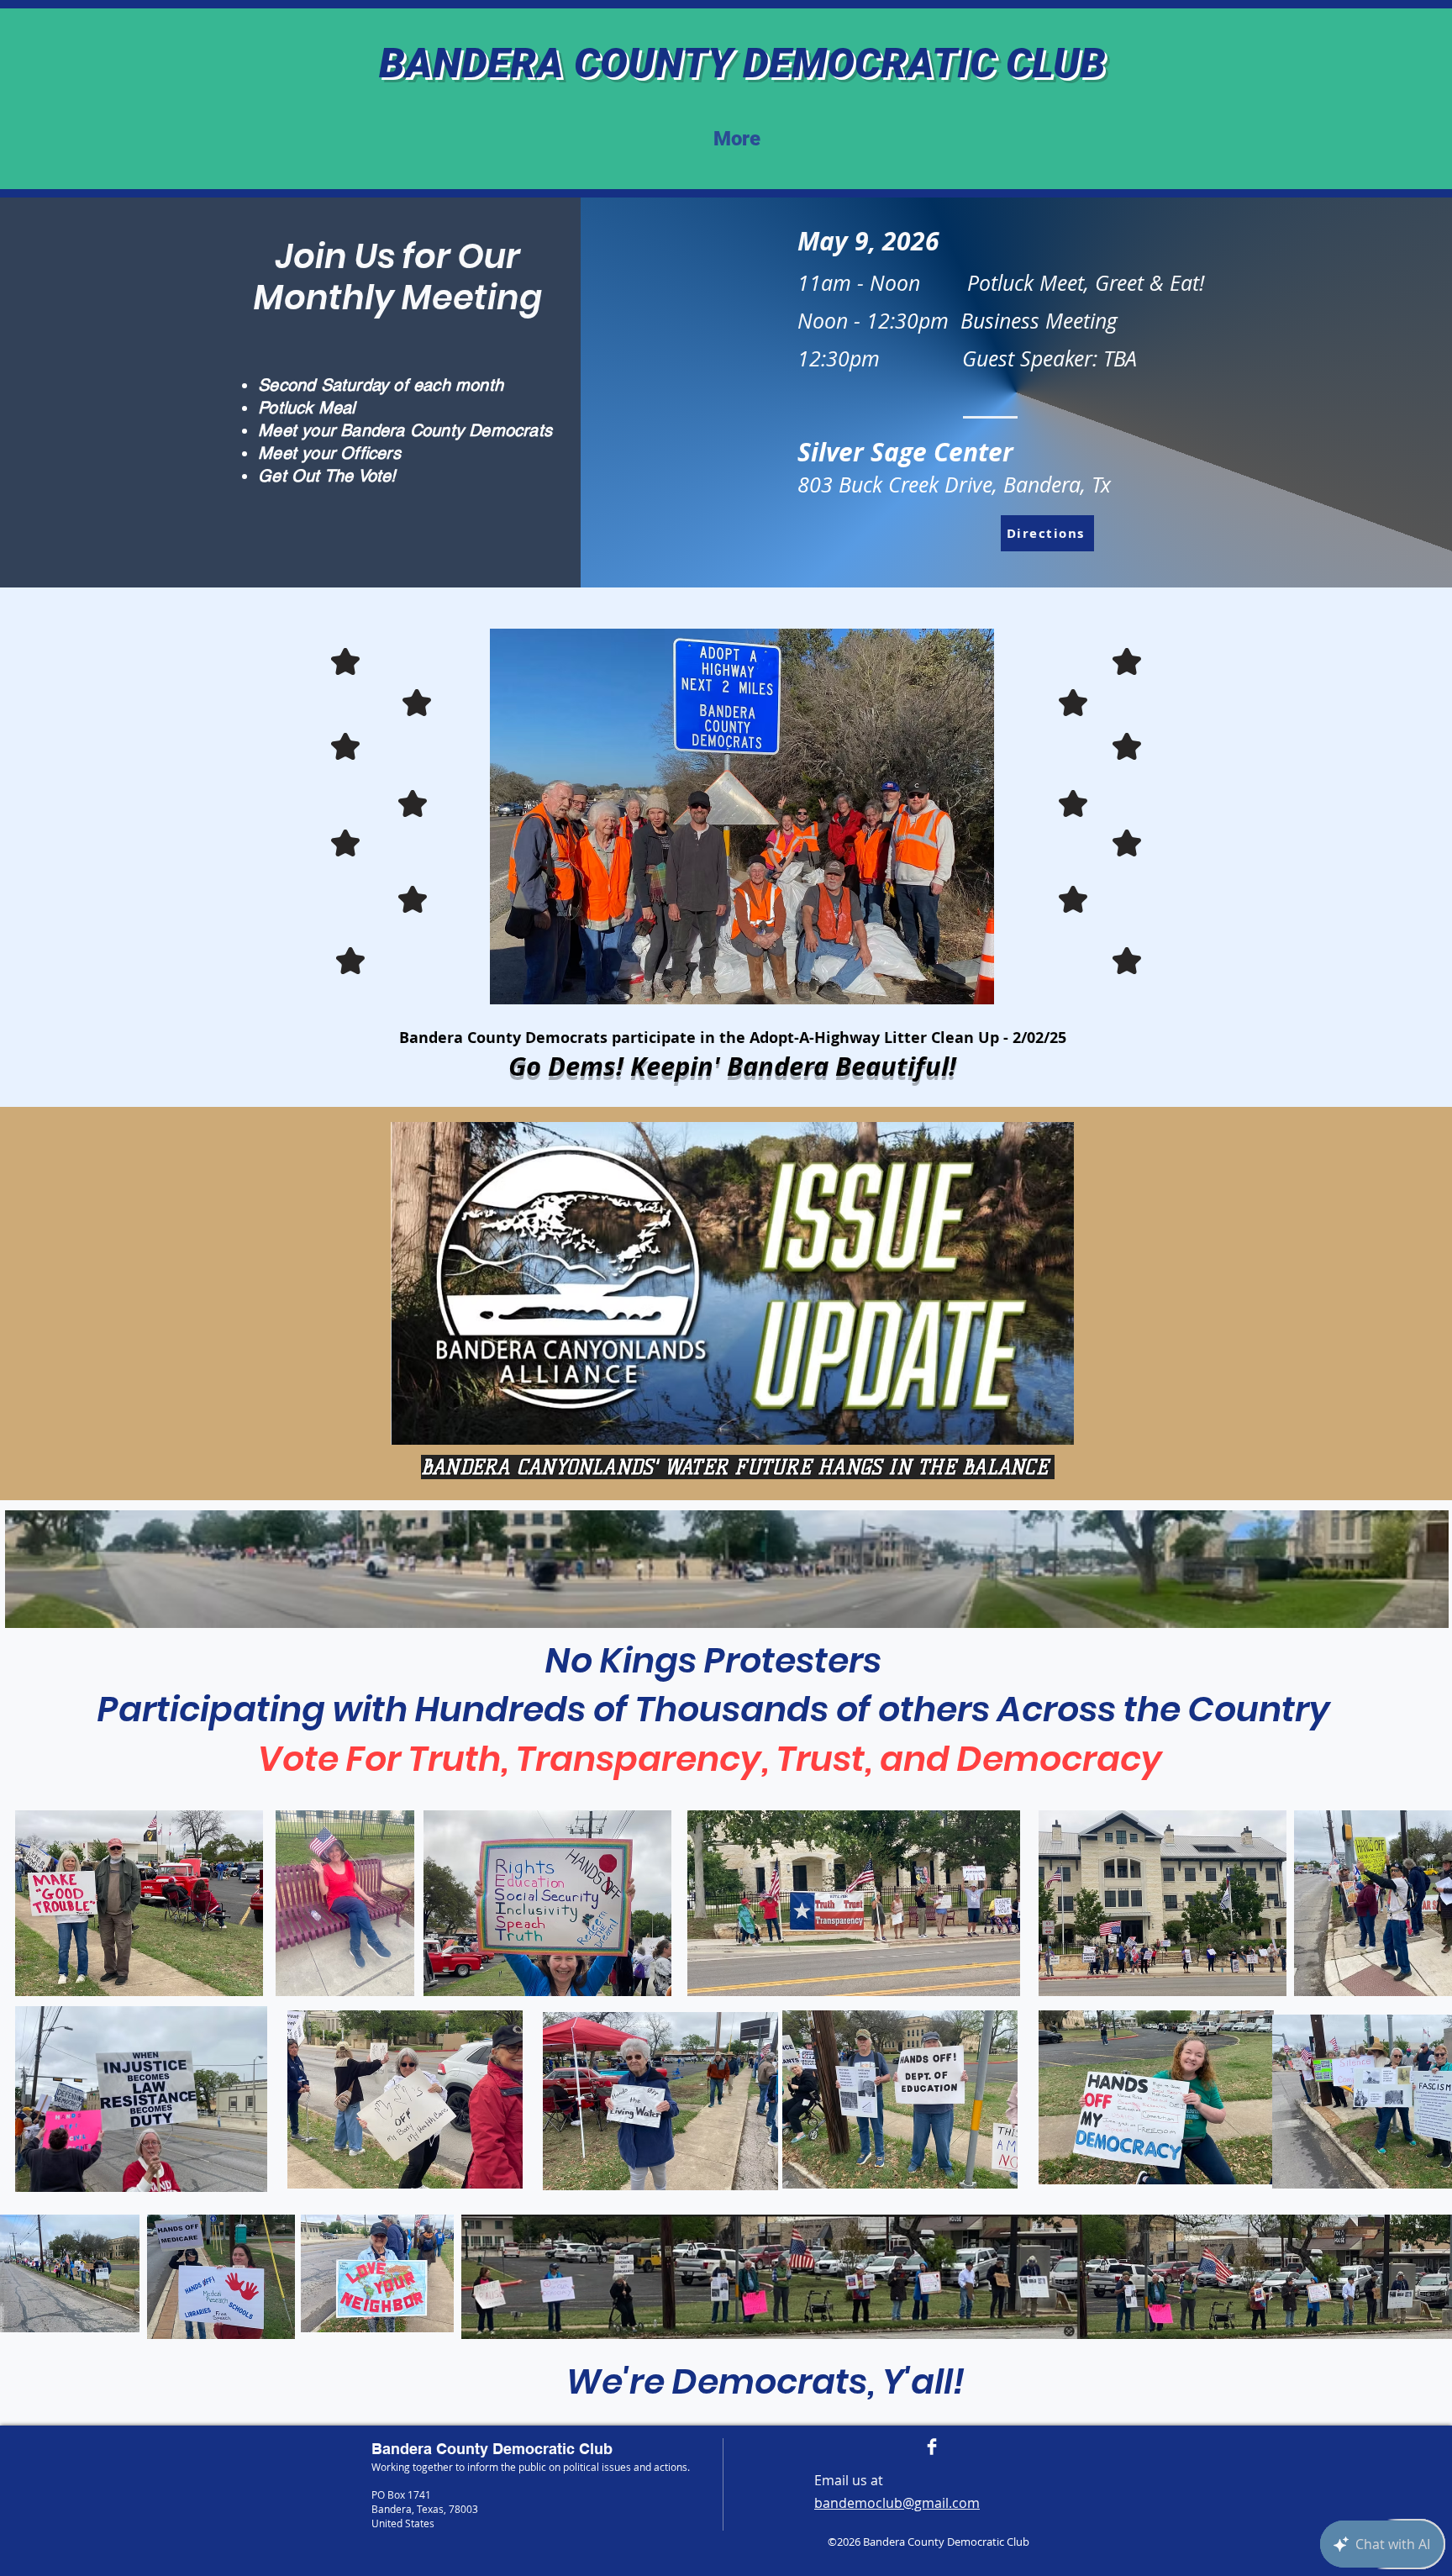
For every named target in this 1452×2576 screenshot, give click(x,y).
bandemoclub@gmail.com (897, 2503)
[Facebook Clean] (932, 2447)
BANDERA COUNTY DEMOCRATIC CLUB (742, 63)
